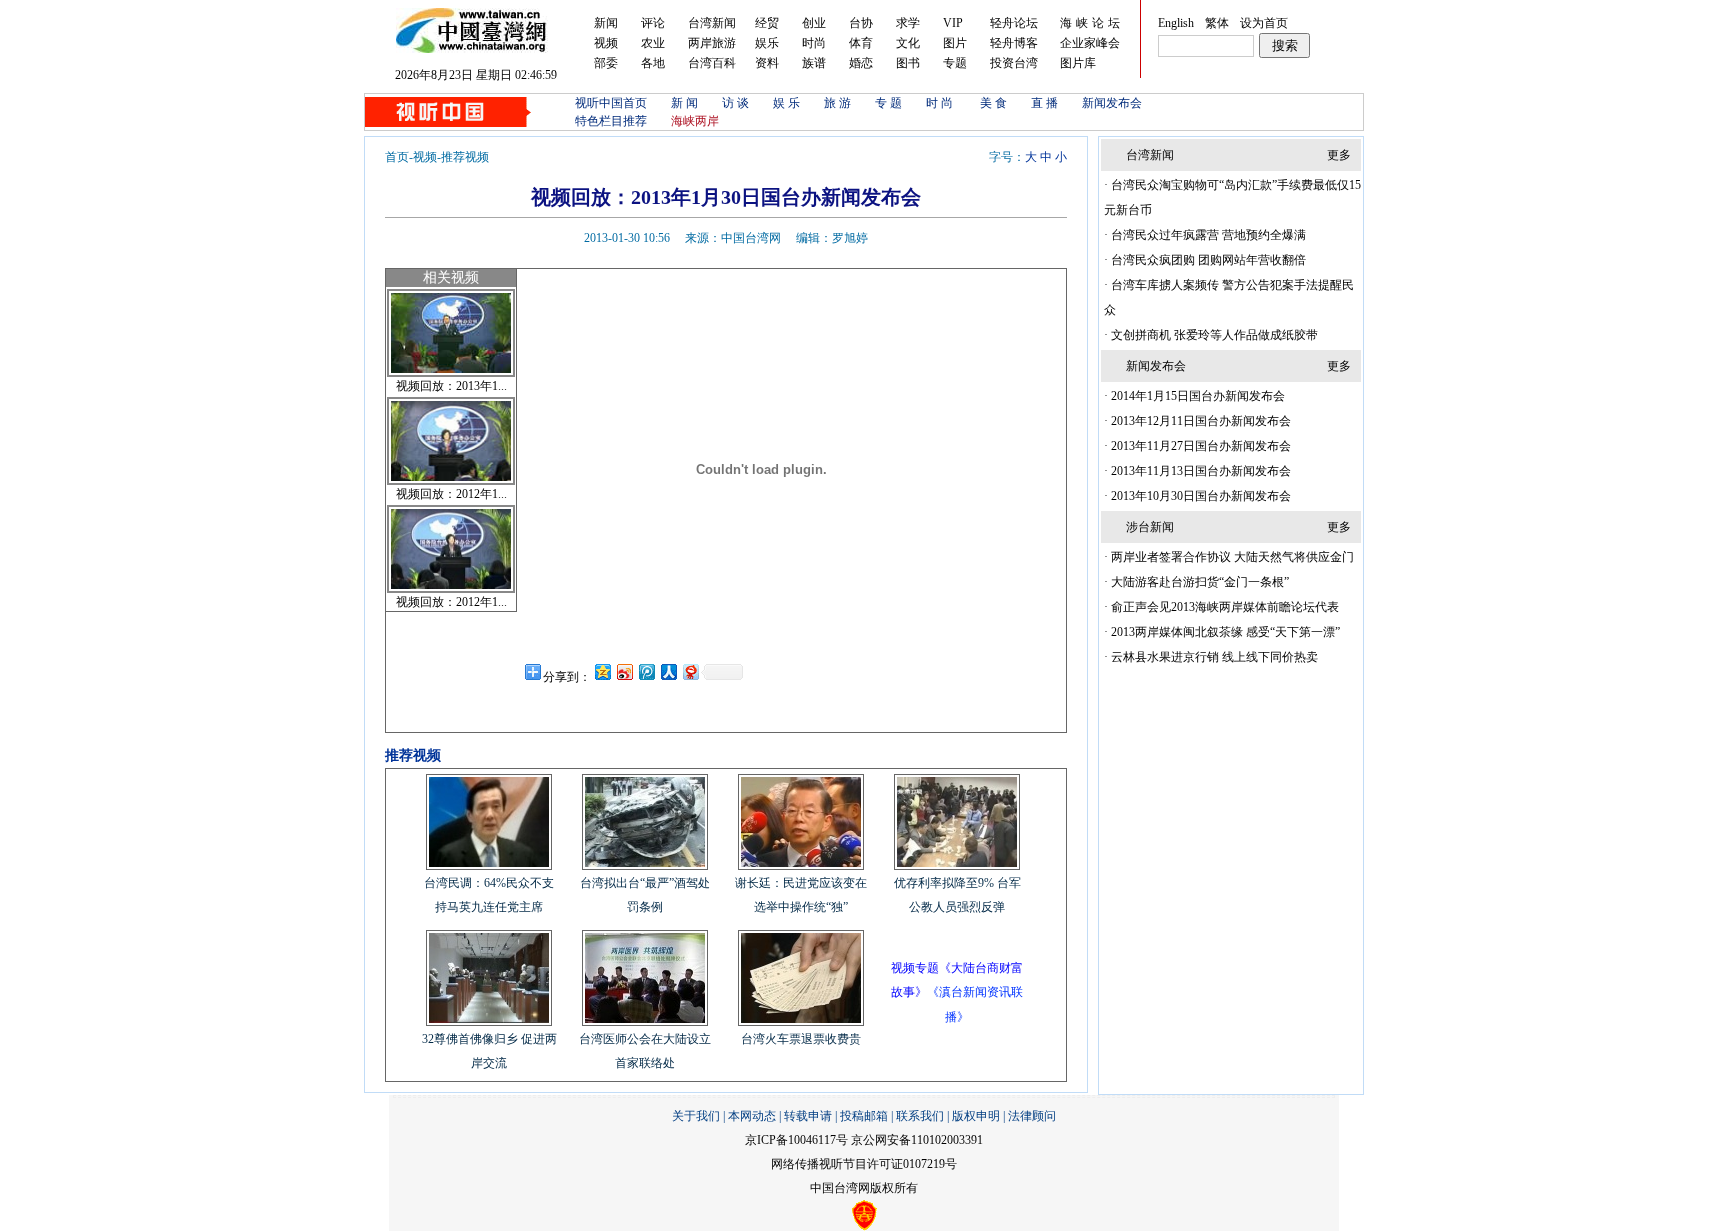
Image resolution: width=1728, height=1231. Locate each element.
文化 (908, 43)
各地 (653, 63)
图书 (908, 63)
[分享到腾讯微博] (646, 671)
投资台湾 (1014, 63)
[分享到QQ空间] (602, 671)
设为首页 (1264, 23)
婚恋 (861, 63)
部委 (606, 63)
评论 (653, 23)
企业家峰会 (1090, 43)
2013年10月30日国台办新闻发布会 (1199, 496)
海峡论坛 (1092, 23)
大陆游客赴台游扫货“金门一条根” (1198, 582)
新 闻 (684, 103)
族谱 (814, 63)
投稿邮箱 (864, 1116)
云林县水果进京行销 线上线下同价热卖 (1213, 657)
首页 (397, 157)
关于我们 (696, 1116)
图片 (955, 43)
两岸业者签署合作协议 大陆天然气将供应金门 (1231, 557)
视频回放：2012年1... (451, 494)
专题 (955, 63)
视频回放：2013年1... (451, 386)
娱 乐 (786, 103)
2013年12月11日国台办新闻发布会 (1199, 421)
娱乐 (767, 43)
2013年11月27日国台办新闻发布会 (1199, 446)
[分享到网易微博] (690, 671)
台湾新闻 (712, 23)
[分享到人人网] (668, 671)
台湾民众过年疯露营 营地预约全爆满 (1207, 235)
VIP (953, 23)
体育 (861, 43)
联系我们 (920, 1116)
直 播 (1044, 103)
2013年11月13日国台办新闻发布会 (1199, 471)
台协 (861, 23)
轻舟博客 (1014, 43)
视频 (606, 43)
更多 (1339, 155)
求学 (908, 23)
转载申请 (808, 1116)
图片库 (1078, 63)
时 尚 (941, 103)
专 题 (888, 103)
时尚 (814, 43)
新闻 (606, 23)
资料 (767, 63)
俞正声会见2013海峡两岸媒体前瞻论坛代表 (1223, 607)
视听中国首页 (611, 103)
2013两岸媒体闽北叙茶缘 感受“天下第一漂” (1224, 632)
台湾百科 (712, 63)
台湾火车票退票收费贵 (801, 1039)
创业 (814, 23)
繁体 (1217, 23)
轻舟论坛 (1014, 23)
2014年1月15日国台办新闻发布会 (1196, 396)
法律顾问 (1032, 1116)
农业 (653, 43)
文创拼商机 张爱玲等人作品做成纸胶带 (1213, 335)
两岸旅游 (712, 43)
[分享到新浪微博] (624, 671)
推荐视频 (465, 157)
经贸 (767, 23)
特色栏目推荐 (611, 121)
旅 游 (837, 103)
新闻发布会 (1112, 103)
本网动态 (752, 1116)
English (1176, 23)
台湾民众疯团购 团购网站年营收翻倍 (1207, 260)
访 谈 (735, 103)
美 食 (993, 103)
